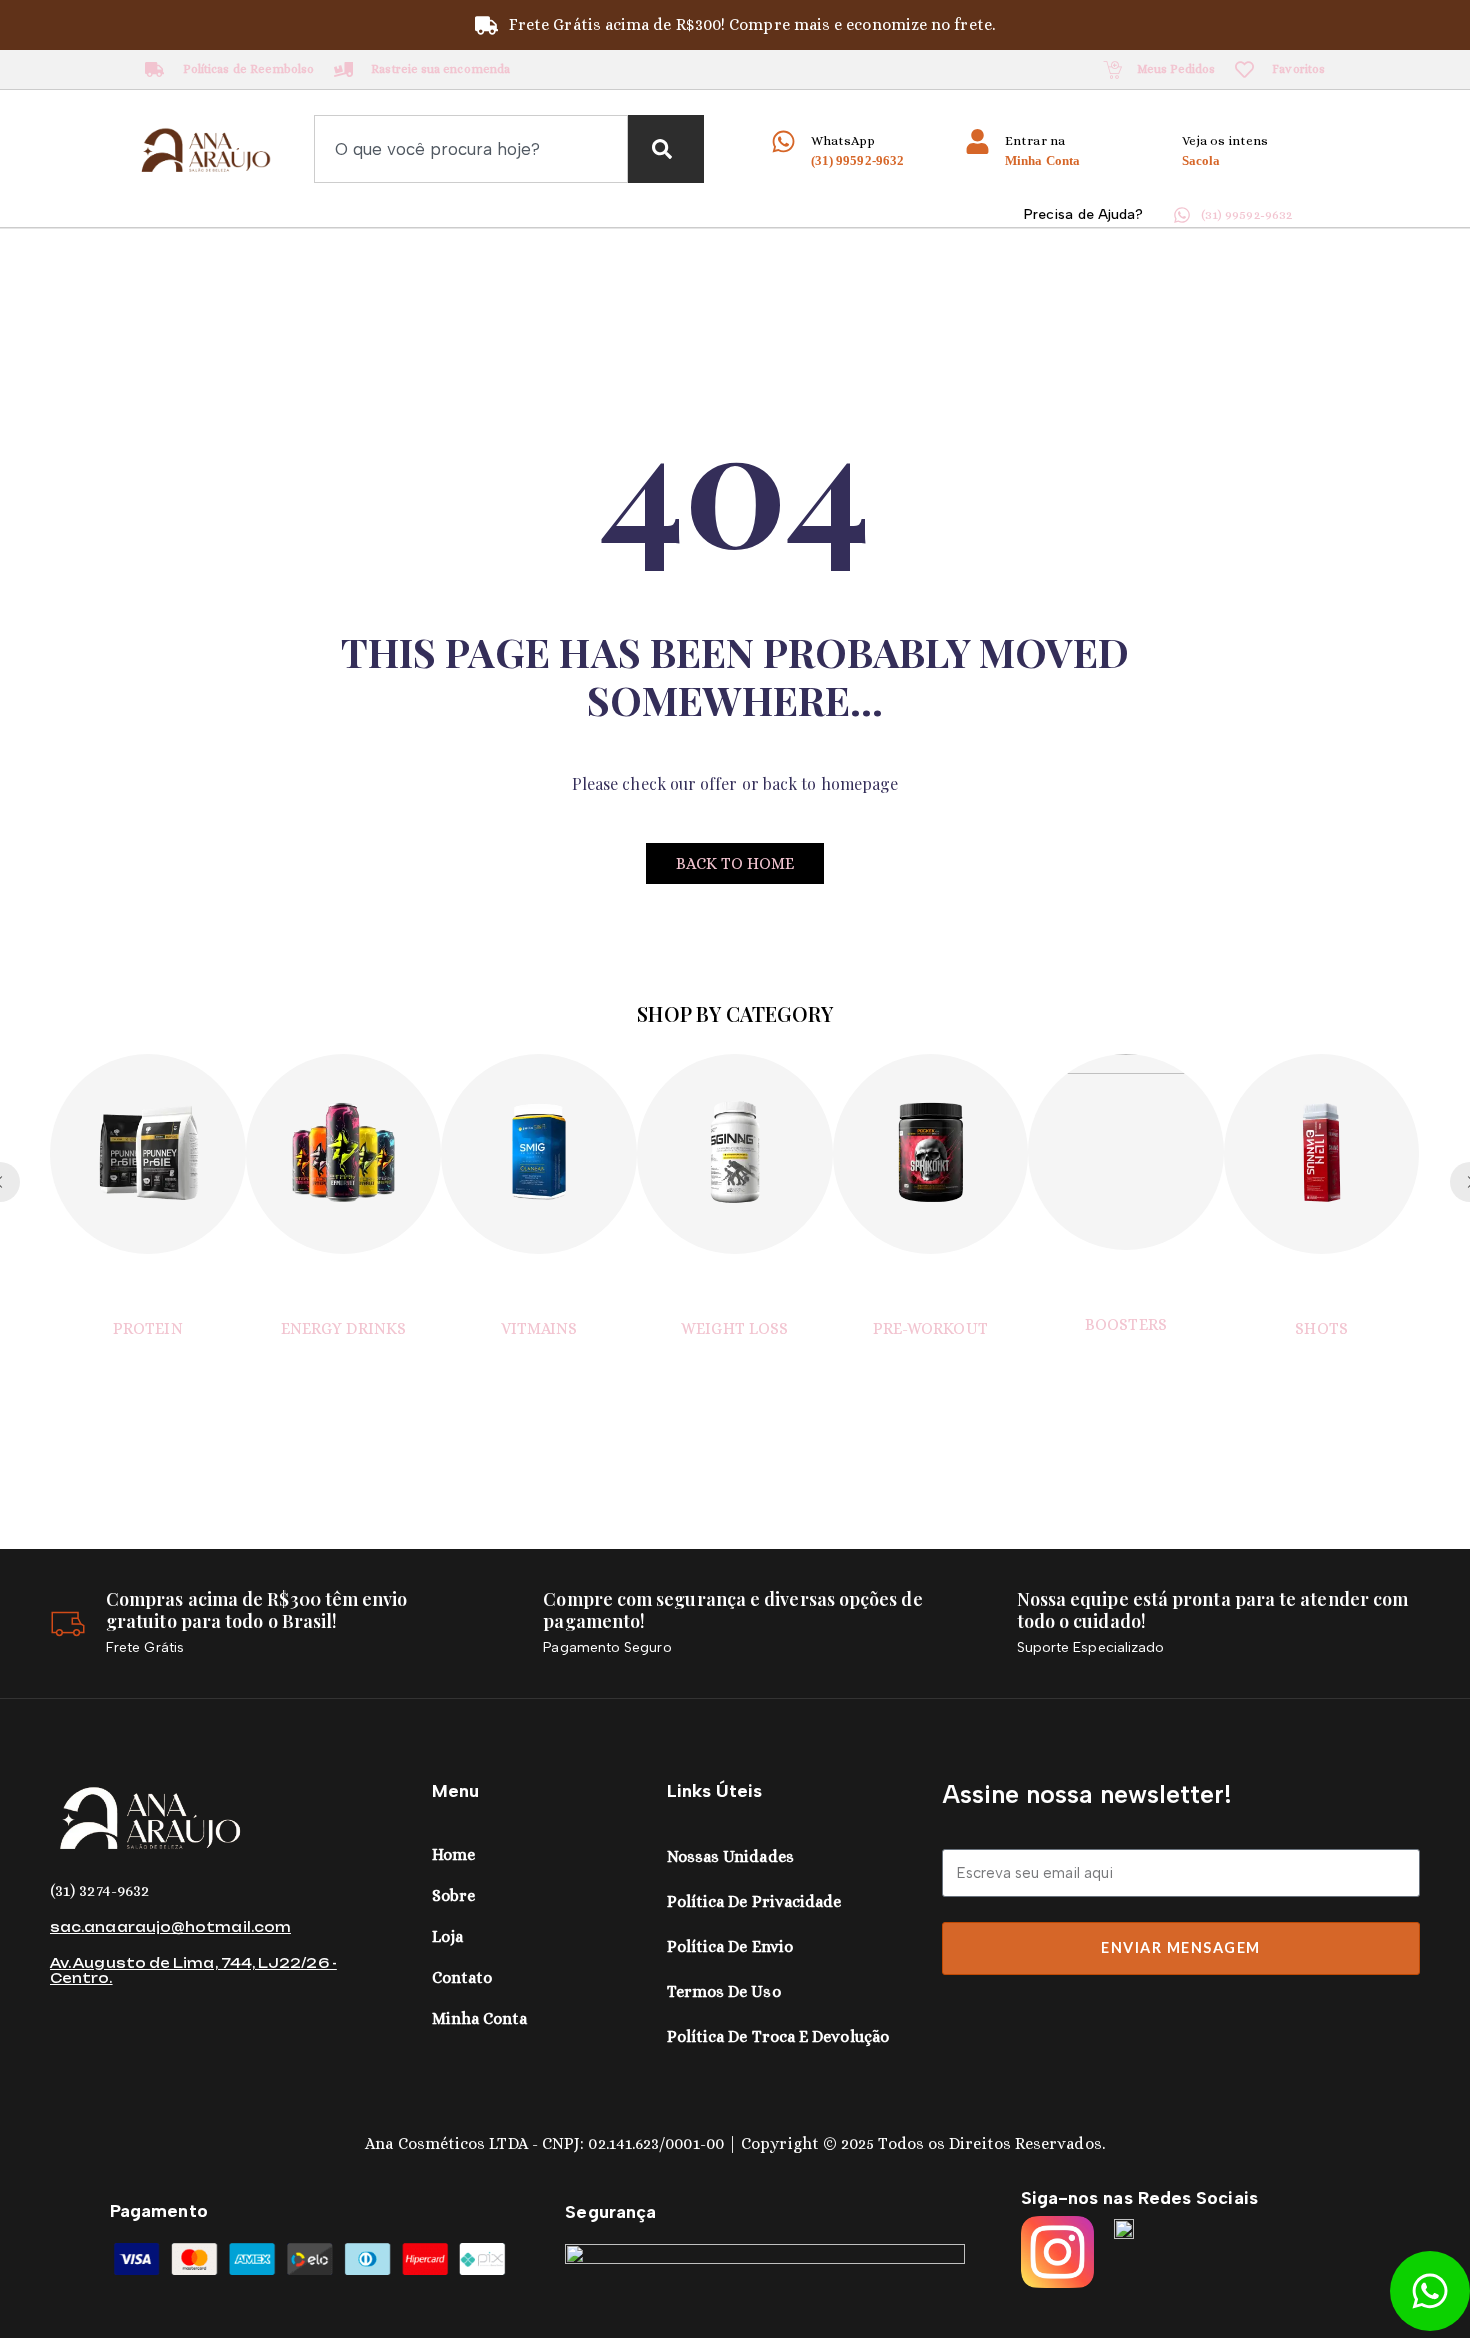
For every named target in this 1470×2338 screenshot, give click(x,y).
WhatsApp (843, 140)
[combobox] (471, 149)
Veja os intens (1225, 140)
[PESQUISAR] (666, 149)
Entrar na (1035, 140)
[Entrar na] (977, 141)
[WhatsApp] (783, 141)
